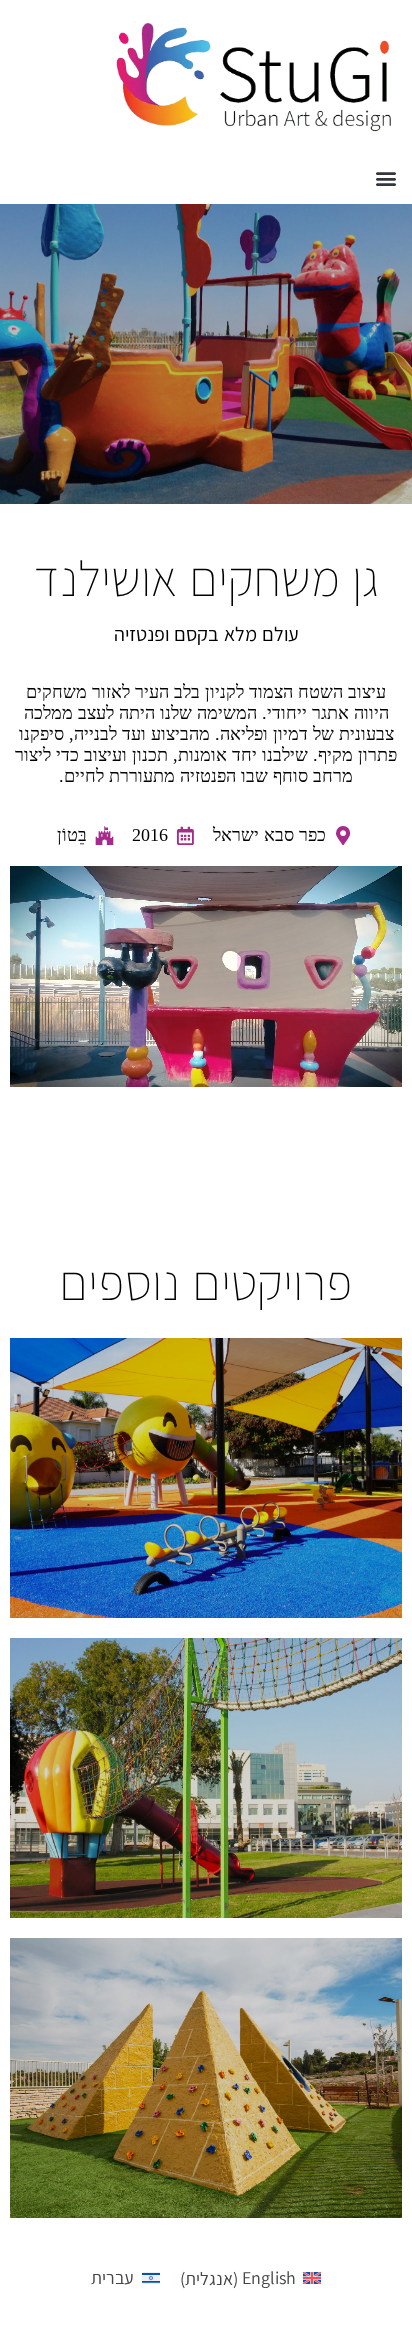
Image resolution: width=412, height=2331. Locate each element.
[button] (385, 177)
